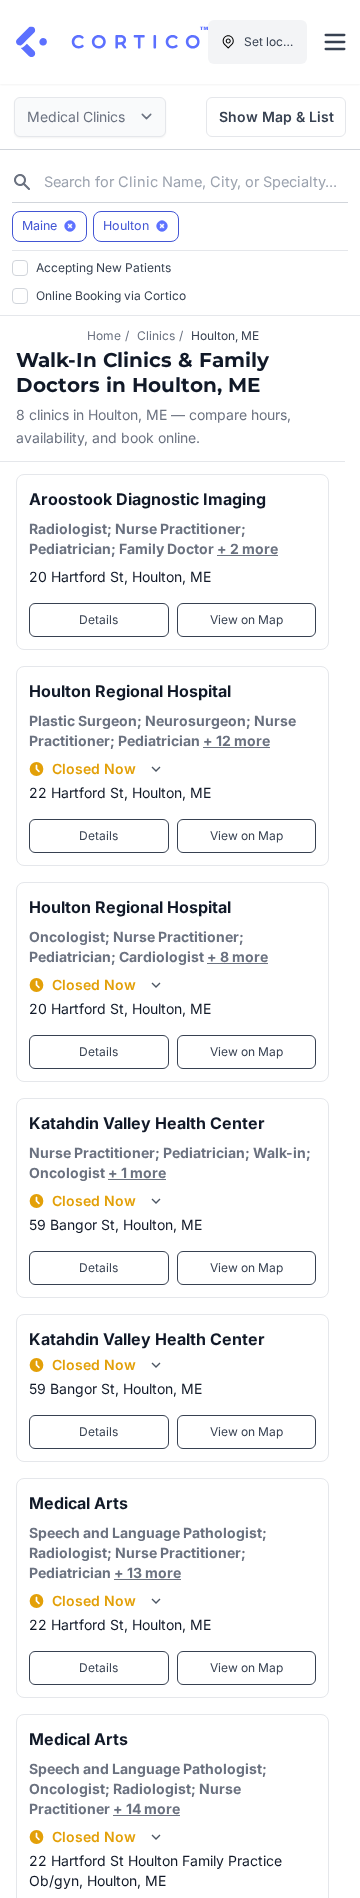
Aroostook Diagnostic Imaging (147, 499)
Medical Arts (78, 1503)
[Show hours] (156, 769)
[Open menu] (335, 42)
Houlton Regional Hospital (130, 691)
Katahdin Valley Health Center (147, 1123)
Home (104, 335)
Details (98, 619)
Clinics (156, 335)
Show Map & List (276, 116)
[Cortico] (112, 42)
